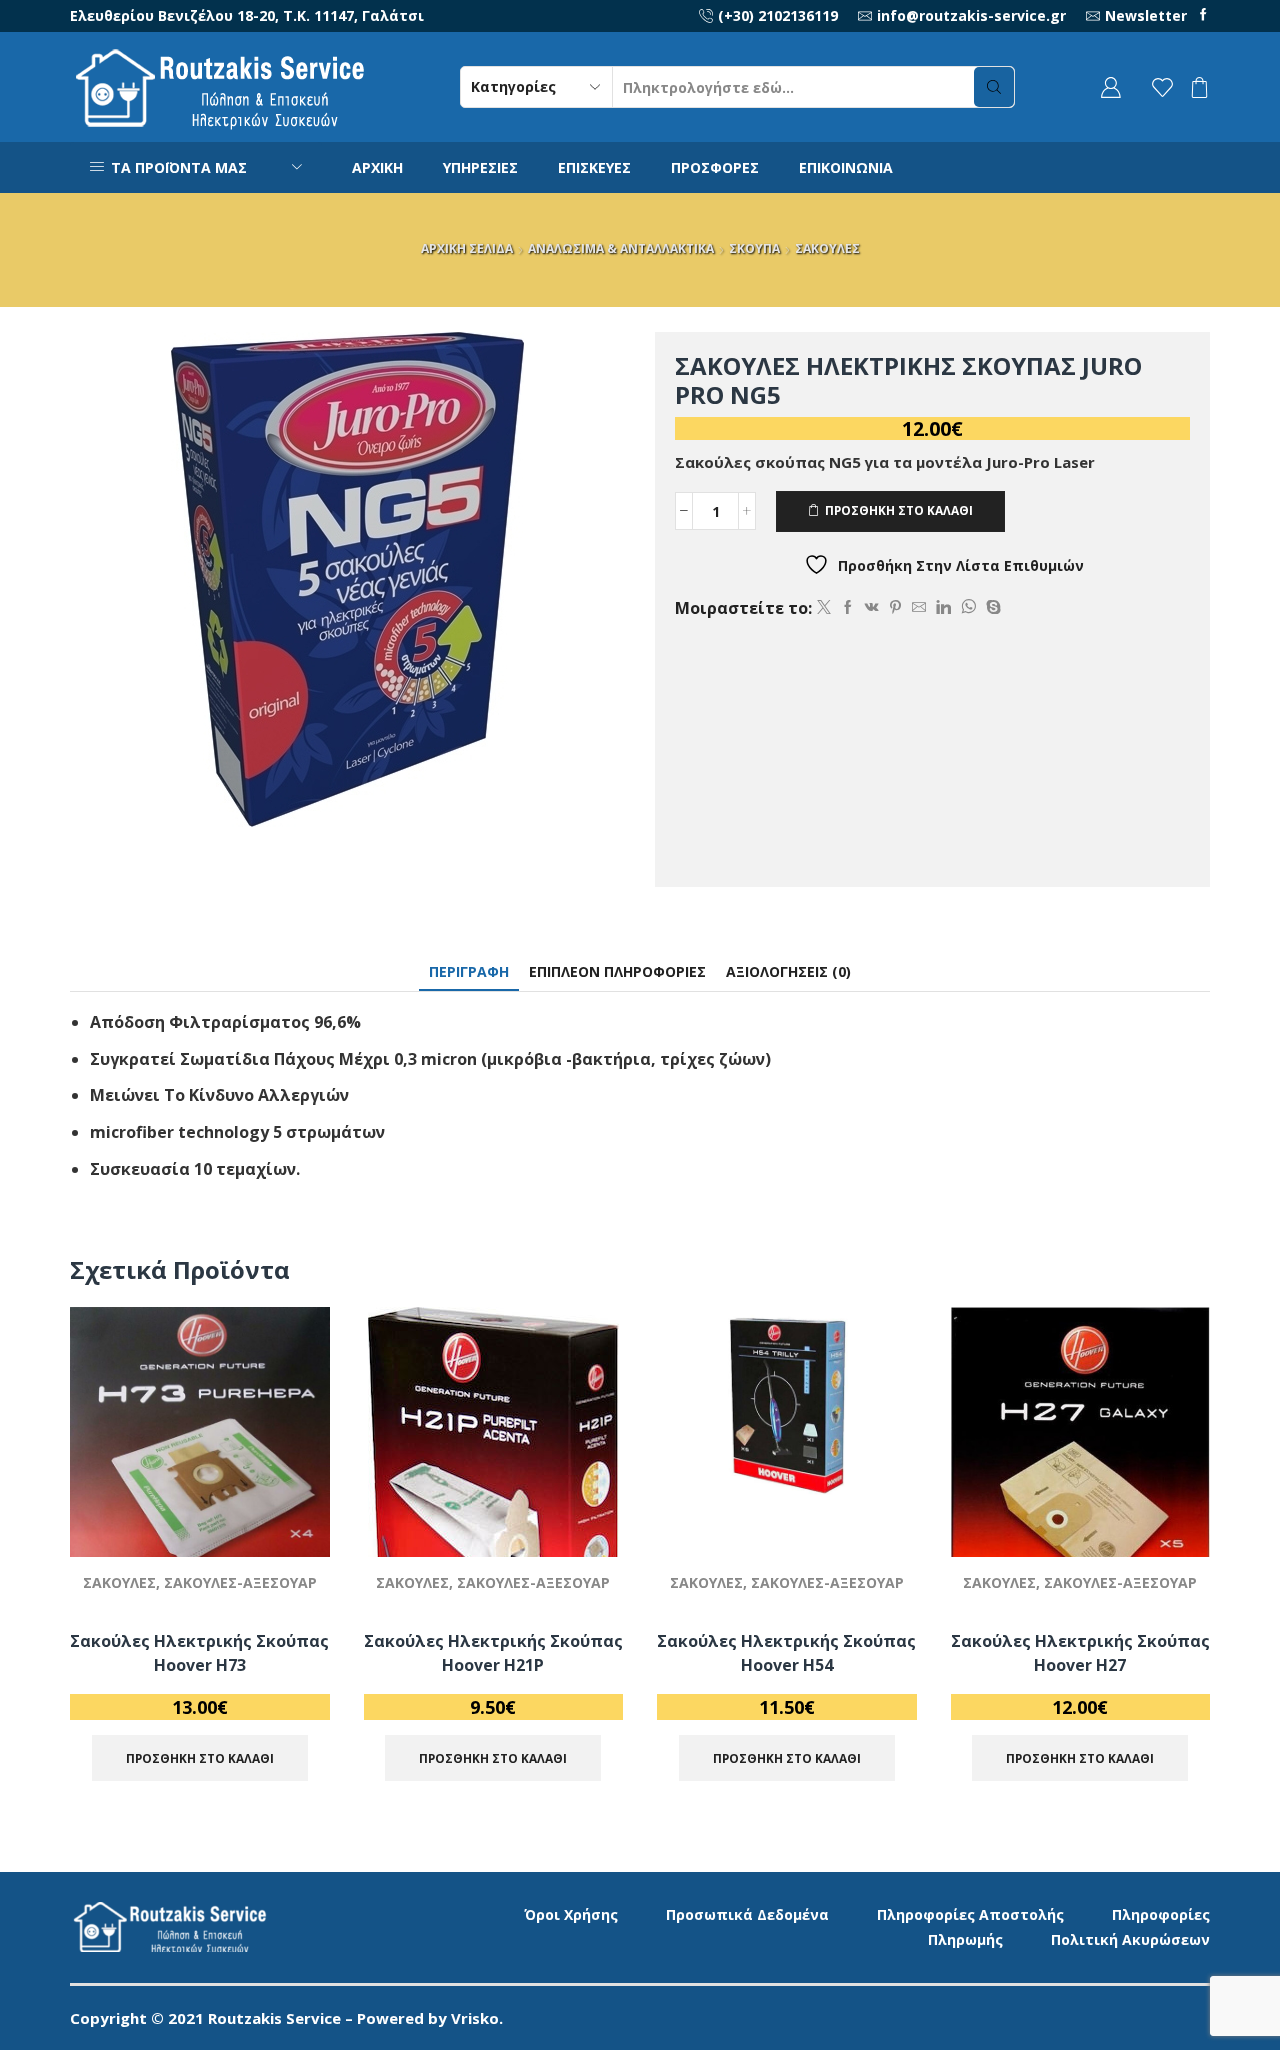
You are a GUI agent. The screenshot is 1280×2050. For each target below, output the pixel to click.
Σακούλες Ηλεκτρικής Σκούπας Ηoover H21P (493, 1653)
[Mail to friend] (919, 607)
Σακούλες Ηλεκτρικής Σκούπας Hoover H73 (199, 1653)
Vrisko (475, 2018)
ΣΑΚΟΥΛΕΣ (827, 248)
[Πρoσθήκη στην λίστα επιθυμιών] (291, 1514)
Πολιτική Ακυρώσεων (1130, 1939)
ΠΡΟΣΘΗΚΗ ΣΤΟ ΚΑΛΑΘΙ (899, 510)
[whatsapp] (968, 607)
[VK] (872, 607)
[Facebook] (1203, 15)
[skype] (991, 607)
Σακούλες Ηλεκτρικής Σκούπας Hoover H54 (786, 1653)
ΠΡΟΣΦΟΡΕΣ (715, 167)
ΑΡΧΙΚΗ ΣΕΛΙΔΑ (467, 248)
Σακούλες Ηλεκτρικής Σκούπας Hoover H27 (1080, 1653)
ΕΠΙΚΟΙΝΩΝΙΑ (846, 167)
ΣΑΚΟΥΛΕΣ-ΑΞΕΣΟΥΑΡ (240, 1582)
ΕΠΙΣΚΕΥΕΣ (594, 167)
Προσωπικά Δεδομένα (747, 1914)
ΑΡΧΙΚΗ (377, 167)
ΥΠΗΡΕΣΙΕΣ (480, 167)
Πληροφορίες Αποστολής (970, 1914)
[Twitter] (824, 607)
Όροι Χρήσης (571, 1914)
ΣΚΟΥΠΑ (754, 248)
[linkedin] (943, 607)
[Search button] (994, 87)
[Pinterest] (895, 607)
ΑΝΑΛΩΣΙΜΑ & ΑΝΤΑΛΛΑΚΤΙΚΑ (621, 248)
